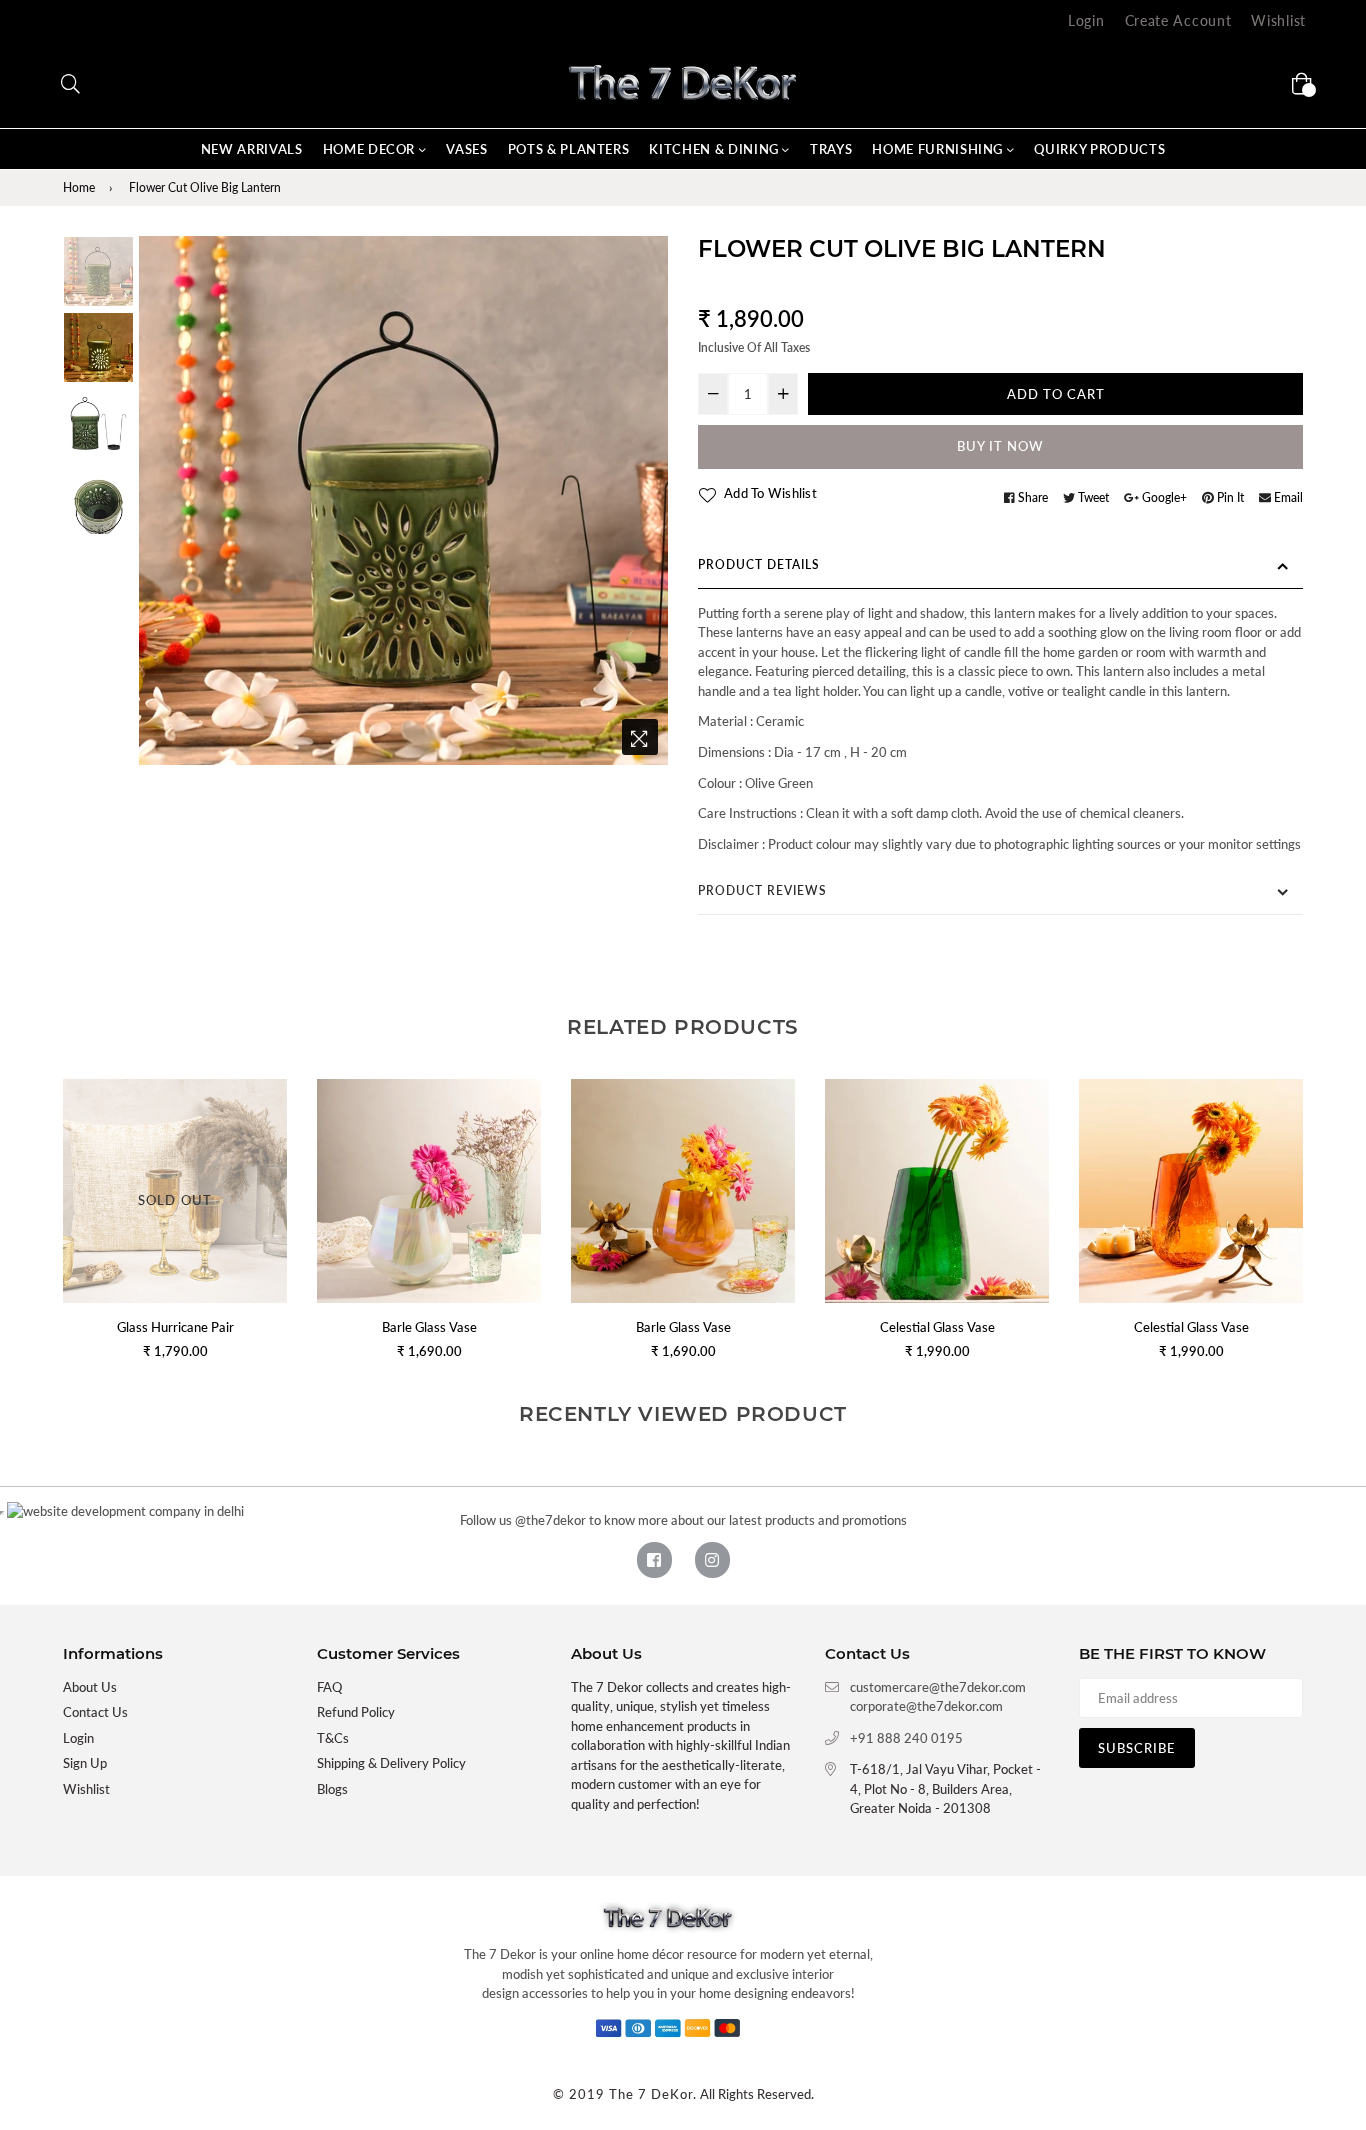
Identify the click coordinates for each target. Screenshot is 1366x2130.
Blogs (332, 1789)
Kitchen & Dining (715, 149)
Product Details (759, 564)
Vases (466, 149)
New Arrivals (252, 149)
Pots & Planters (569, 149)
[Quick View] (518, 1126)
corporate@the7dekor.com (926, 1706)
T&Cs (333, 1738)
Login (1086, 20)
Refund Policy (356, 1712)
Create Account (1178, 20)
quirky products (1099, 149)
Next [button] (643, 500)
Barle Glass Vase (429, 1327)
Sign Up (85, 1763)
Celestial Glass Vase (937, 1327)
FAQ (329, 1687)
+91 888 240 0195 (906, 1738)
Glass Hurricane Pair (175, 1327)
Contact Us (95, 1712)
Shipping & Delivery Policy (391, 1763)
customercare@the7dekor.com (938, 1687)
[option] (403, 500)
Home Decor (371, 149)
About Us (90, 1687)
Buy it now (1000, 446)
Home (79, 187)
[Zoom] (640, 737)
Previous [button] (164, 500)
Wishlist (1278, 20)
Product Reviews (762, 890)
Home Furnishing (939, 149)
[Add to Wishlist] (518, 1166)
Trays (831, 149)
